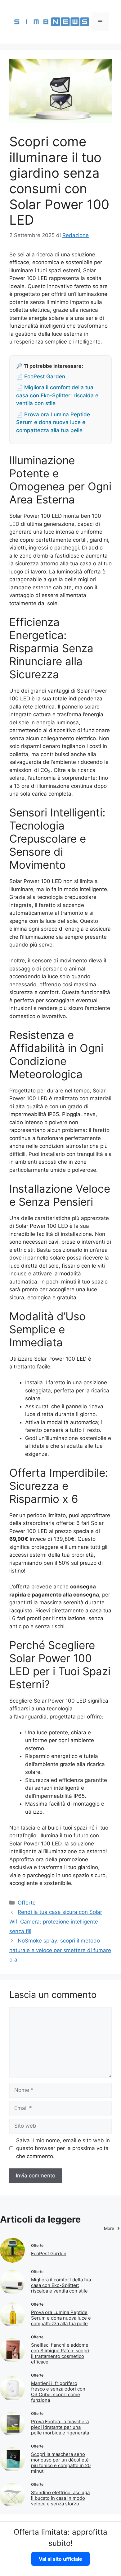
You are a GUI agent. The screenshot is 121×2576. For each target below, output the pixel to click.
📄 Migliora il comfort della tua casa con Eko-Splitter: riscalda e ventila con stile (57, 395)
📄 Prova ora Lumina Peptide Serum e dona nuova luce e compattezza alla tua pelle (53, 422)
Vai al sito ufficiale (60, 2559)
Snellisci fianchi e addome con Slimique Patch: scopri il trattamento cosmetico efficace (60, 2353)
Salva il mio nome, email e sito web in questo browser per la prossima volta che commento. (63, 2148)
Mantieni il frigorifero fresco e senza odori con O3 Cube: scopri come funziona (58, 2392)
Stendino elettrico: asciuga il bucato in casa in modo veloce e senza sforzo (60, 2498)
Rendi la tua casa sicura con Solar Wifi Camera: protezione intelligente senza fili (56, 1921)
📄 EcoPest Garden (41, 376)
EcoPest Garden (49, 2253)
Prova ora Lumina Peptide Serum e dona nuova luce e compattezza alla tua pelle (61, 2318)
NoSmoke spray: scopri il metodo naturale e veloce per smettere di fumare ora (60, 1950)
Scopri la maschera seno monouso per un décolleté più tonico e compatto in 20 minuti (61, 2463)
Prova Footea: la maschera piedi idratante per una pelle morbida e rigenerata (60, 2427)
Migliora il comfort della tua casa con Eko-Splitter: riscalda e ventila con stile (61, 2285)
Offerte (27, 1903)
